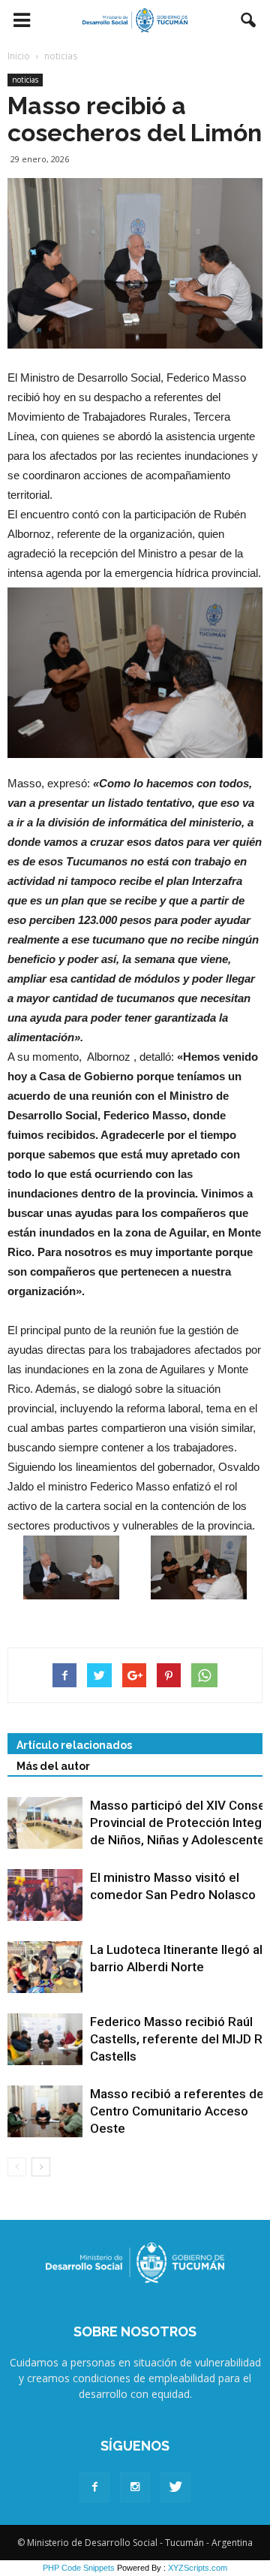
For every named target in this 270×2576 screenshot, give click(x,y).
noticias (25, 80)
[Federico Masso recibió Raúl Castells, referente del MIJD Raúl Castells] (45, 2039)
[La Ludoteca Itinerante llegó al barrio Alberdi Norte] (45, 1967)
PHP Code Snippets (79, 2568)
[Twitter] (175, 2487)
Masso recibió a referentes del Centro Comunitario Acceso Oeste (178, 2111)
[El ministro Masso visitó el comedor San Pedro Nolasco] (45, 1895)
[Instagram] (135, 2487)
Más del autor (53, 1766)
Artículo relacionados (74, 1745)
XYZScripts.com (198, 2568)
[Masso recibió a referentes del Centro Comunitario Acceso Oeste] (45, 2111)
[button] (249, 20)
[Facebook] (94, 2487)
